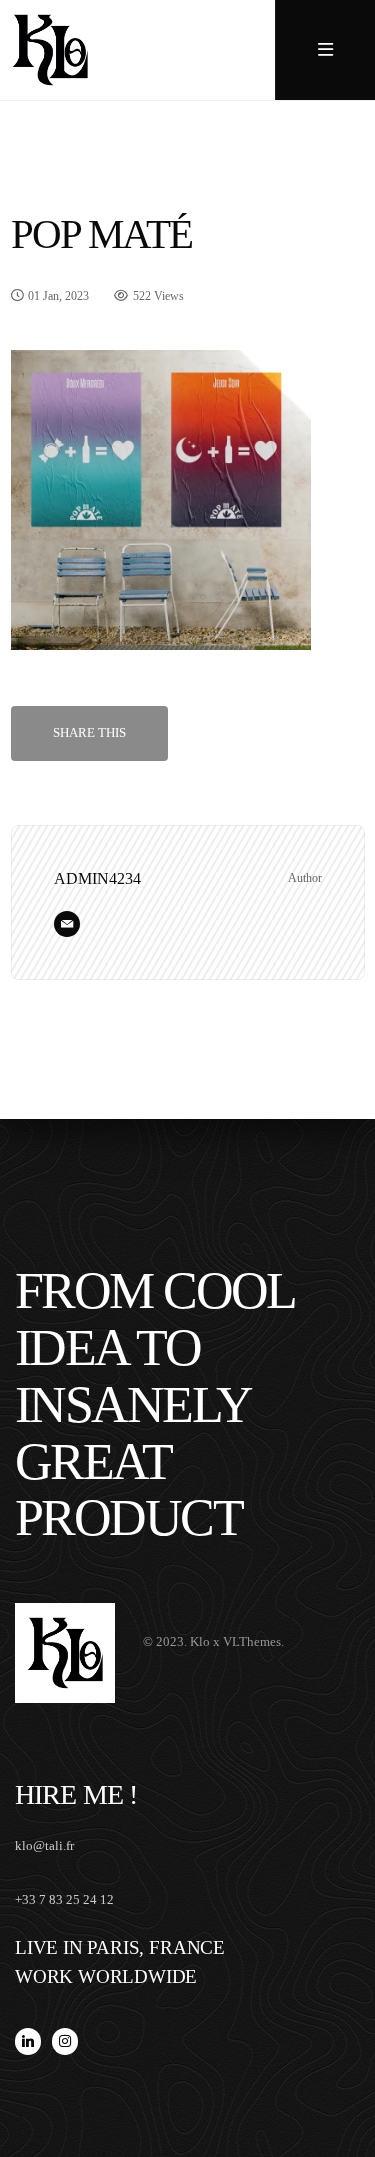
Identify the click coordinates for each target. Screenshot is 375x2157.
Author (305, 878)
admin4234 (97, 878)
